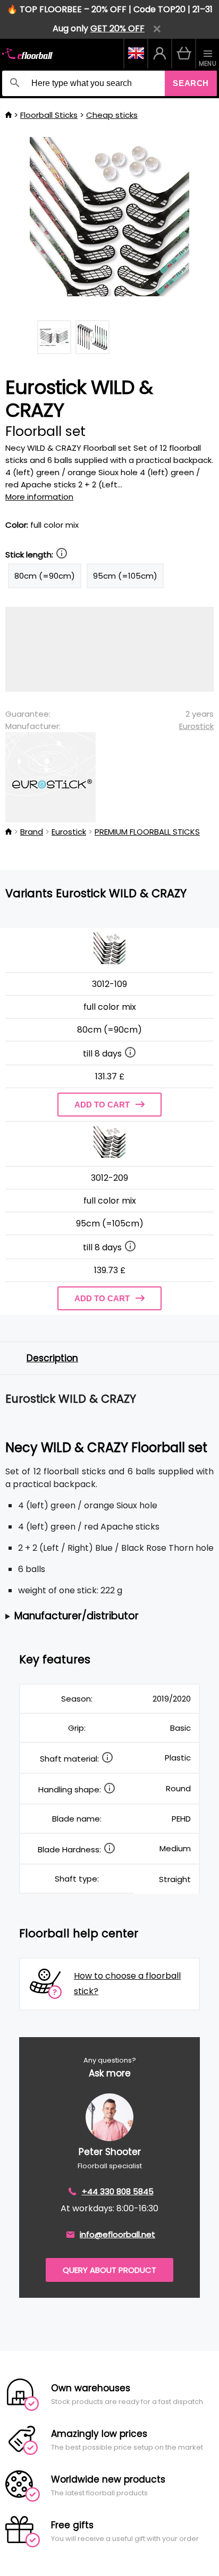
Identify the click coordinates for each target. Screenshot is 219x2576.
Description (52, 1358)
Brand (32, 832)
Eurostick (196, 726)
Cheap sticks (112, 115)
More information (39, 497)
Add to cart (102, 1105)
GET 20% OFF (117, 28)
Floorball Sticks (49, 115)
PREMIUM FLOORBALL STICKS (147, 832)
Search (191, 83)
